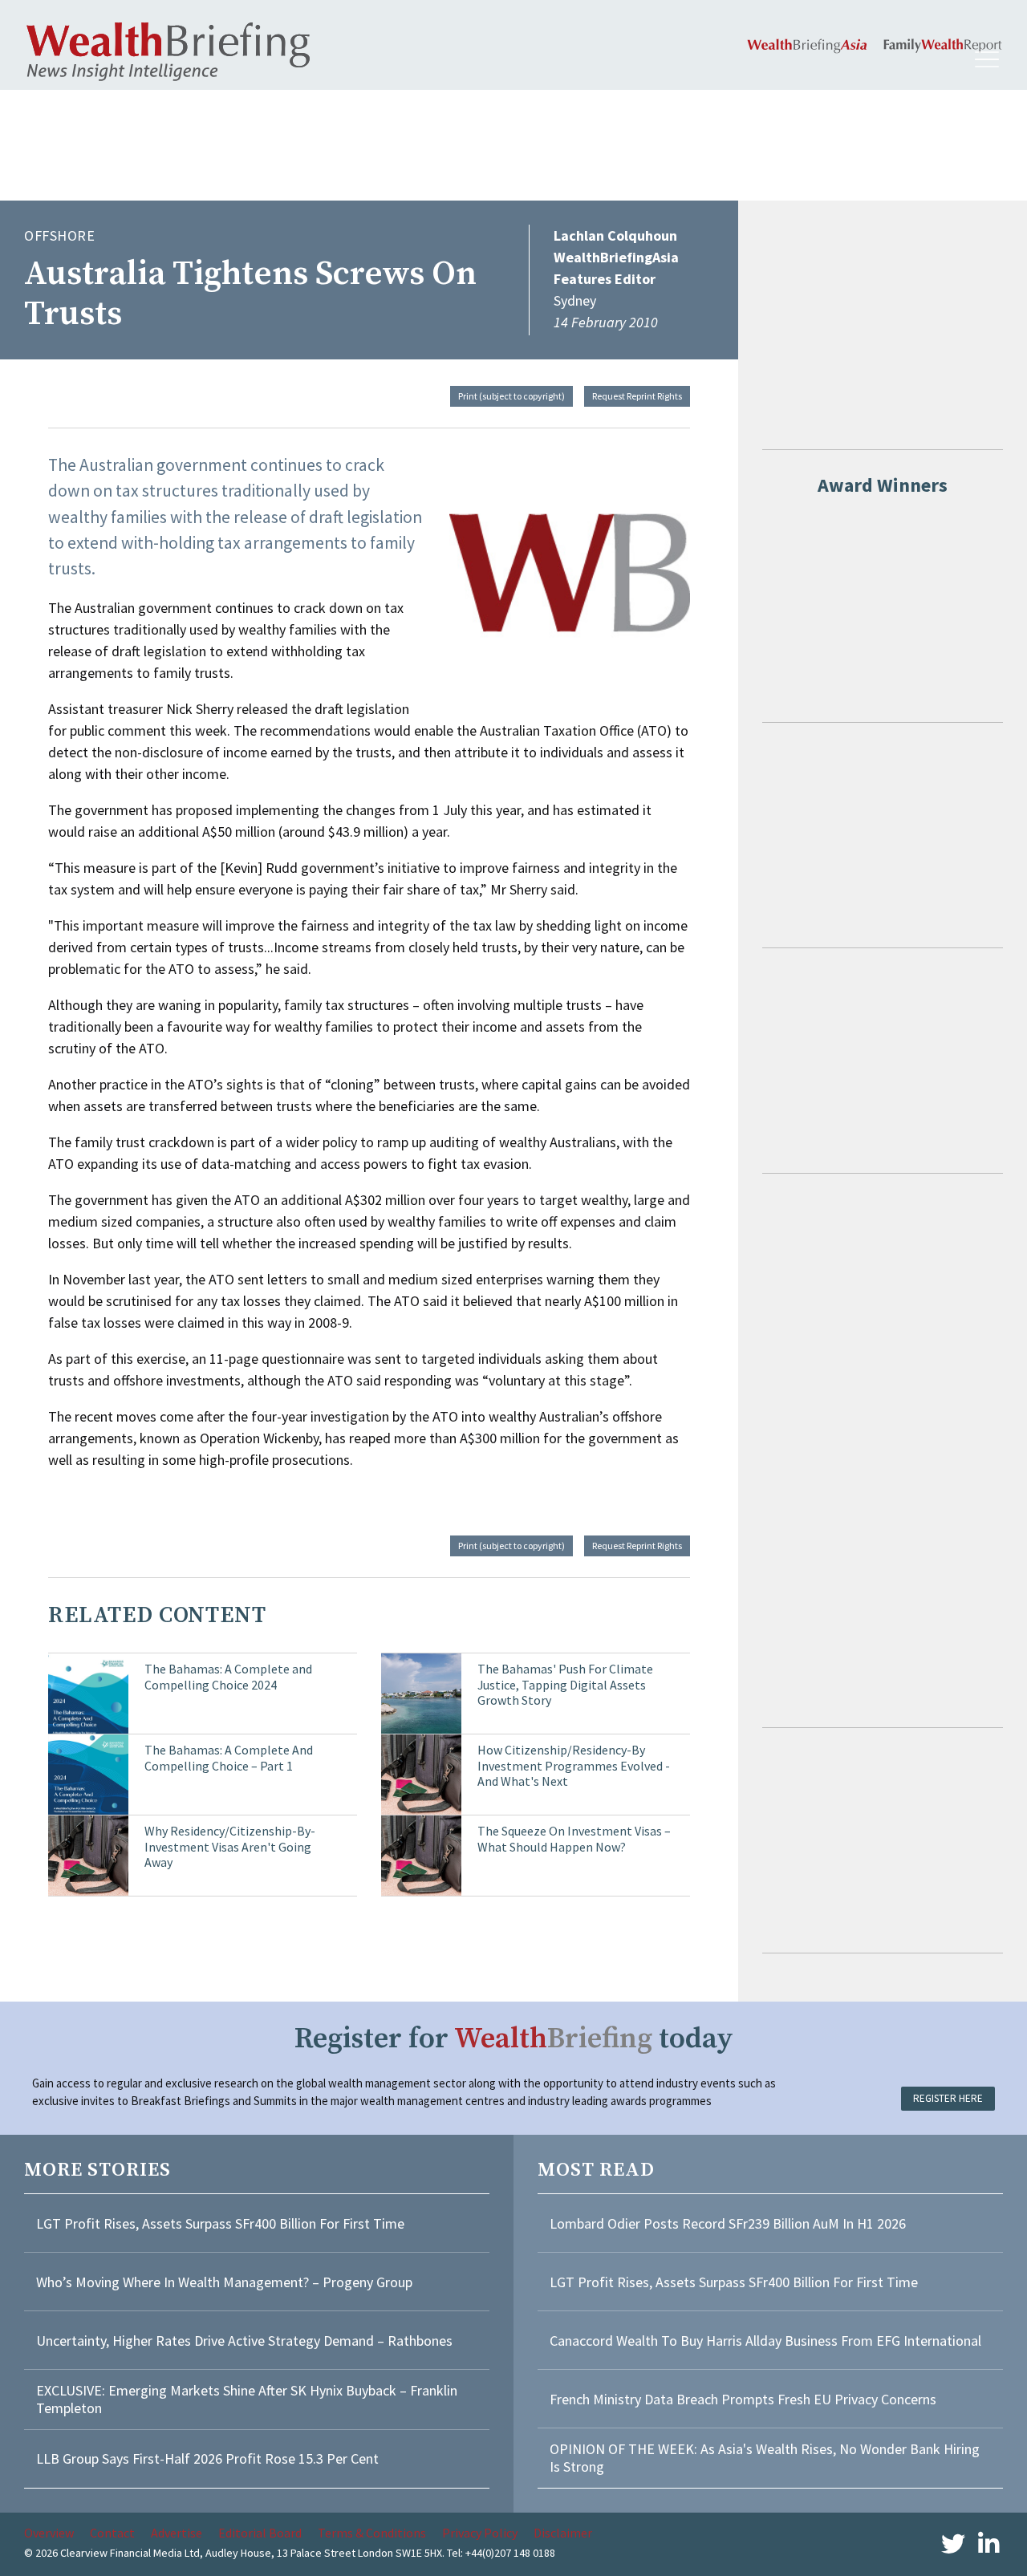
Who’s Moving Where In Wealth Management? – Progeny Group (224, 2282)
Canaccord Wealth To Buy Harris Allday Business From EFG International (765, 2341)
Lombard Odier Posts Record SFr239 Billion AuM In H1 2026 (728, 2223)
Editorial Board (260, 2533)
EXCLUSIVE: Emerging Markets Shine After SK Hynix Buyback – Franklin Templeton (247, 2399)
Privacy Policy (480, 2533)
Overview (49, 2533)
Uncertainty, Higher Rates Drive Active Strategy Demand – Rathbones (244, 2341)
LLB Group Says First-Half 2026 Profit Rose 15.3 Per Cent (207, 2458)
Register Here (948, 2098)
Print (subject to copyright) (511, 396)
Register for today (514, 2039)
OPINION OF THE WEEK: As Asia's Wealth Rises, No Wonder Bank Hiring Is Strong (765, 2458)
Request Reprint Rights (637, 396)
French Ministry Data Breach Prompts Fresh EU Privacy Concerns (743, 2399)
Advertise (177, 2533)
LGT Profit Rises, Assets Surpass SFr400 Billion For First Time (222, 2223)
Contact (112, 2533)
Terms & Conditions (372, 2533)
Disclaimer (563, 2533)
